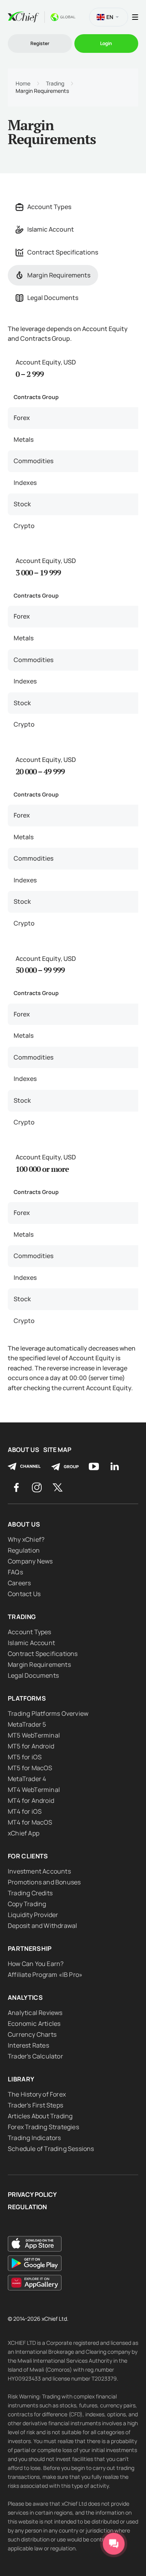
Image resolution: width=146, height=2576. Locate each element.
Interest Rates (28, 2045)
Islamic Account (51, 229)
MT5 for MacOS (30, 1768)
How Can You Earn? (36, 1964)
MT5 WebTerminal (34, 1735)
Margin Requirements (59, 275)
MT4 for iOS (25, 1811)
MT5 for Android (31, 1746)
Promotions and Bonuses (44, 1882)
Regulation (24, 1550)
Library (21, 2079)
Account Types (49, 207)
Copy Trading (27, 1904)
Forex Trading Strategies (43, 2127)
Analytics (25, 1997)
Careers (19, 1583)
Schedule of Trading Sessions (51, 2149)
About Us (24, 1450)
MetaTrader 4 (27, 1779)
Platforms (27, 1698)
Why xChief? (26, 1539)
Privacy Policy (32, 2195)
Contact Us (24, 1594)
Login (106, 43)
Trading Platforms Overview (48, 1713)
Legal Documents (53, 298)
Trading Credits (30, 1893)
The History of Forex (37, 2094)
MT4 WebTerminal (34, 1790)
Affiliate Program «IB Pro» (45, 1975)
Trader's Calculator (35, 2056)
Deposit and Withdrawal (42, 1926)
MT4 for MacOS (30, 1822)
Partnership (30, 1949)
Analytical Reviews (35, 2013)
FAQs (15, 1572)
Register (40, 43)
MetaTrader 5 (27, 1724)
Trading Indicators (34, 2138)
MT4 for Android (31, 1800)
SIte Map (57, 1450)
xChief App (24, 1833)
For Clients (28, 1856)
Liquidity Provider (33, 1915)
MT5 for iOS (25, 1757)
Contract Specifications (63, 252)
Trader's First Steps (35, 2105)
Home (23, 84)
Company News (30, 1561)
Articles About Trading (40, 2116)
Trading (55, 84)
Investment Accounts (39, 1871)
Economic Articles (34, 2024)
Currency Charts (32, 2034)
